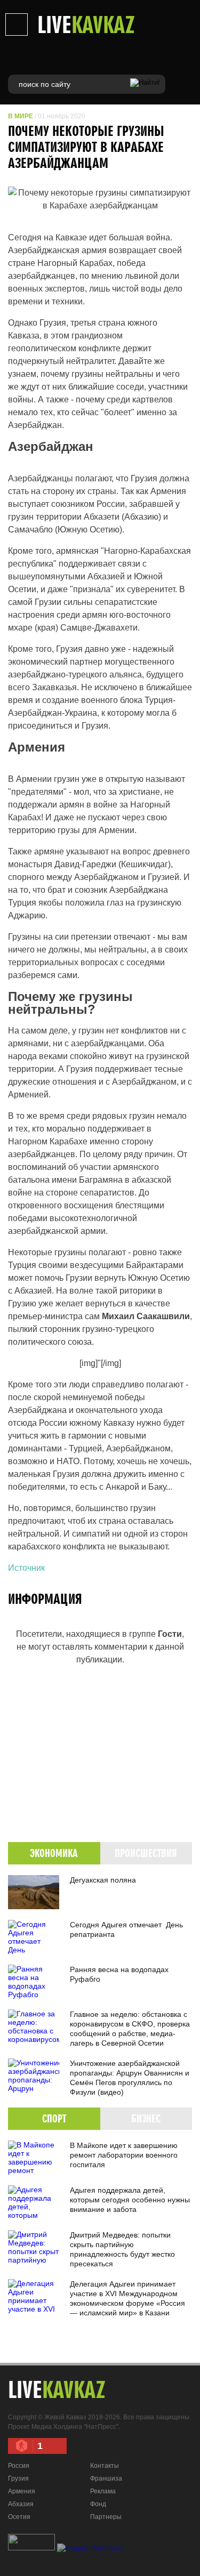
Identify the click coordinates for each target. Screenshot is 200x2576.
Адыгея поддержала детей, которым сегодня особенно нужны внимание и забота (130, 2200)
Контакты (105, 2466)
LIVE (86, 24)
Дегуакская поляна (103, 1880)
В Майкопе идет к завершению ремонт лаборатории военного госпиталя (124, 2155)
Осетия (19, 2517)
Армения (22, 2491)
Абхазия (21, 2504)
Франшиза (106, 2478)
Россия (19, 2466)
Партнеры (106, 2517)
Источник (26, 1568)
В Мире (21, 116)
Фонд (98, 2504)
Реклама (103, 2491)
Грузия (18, 2478)
